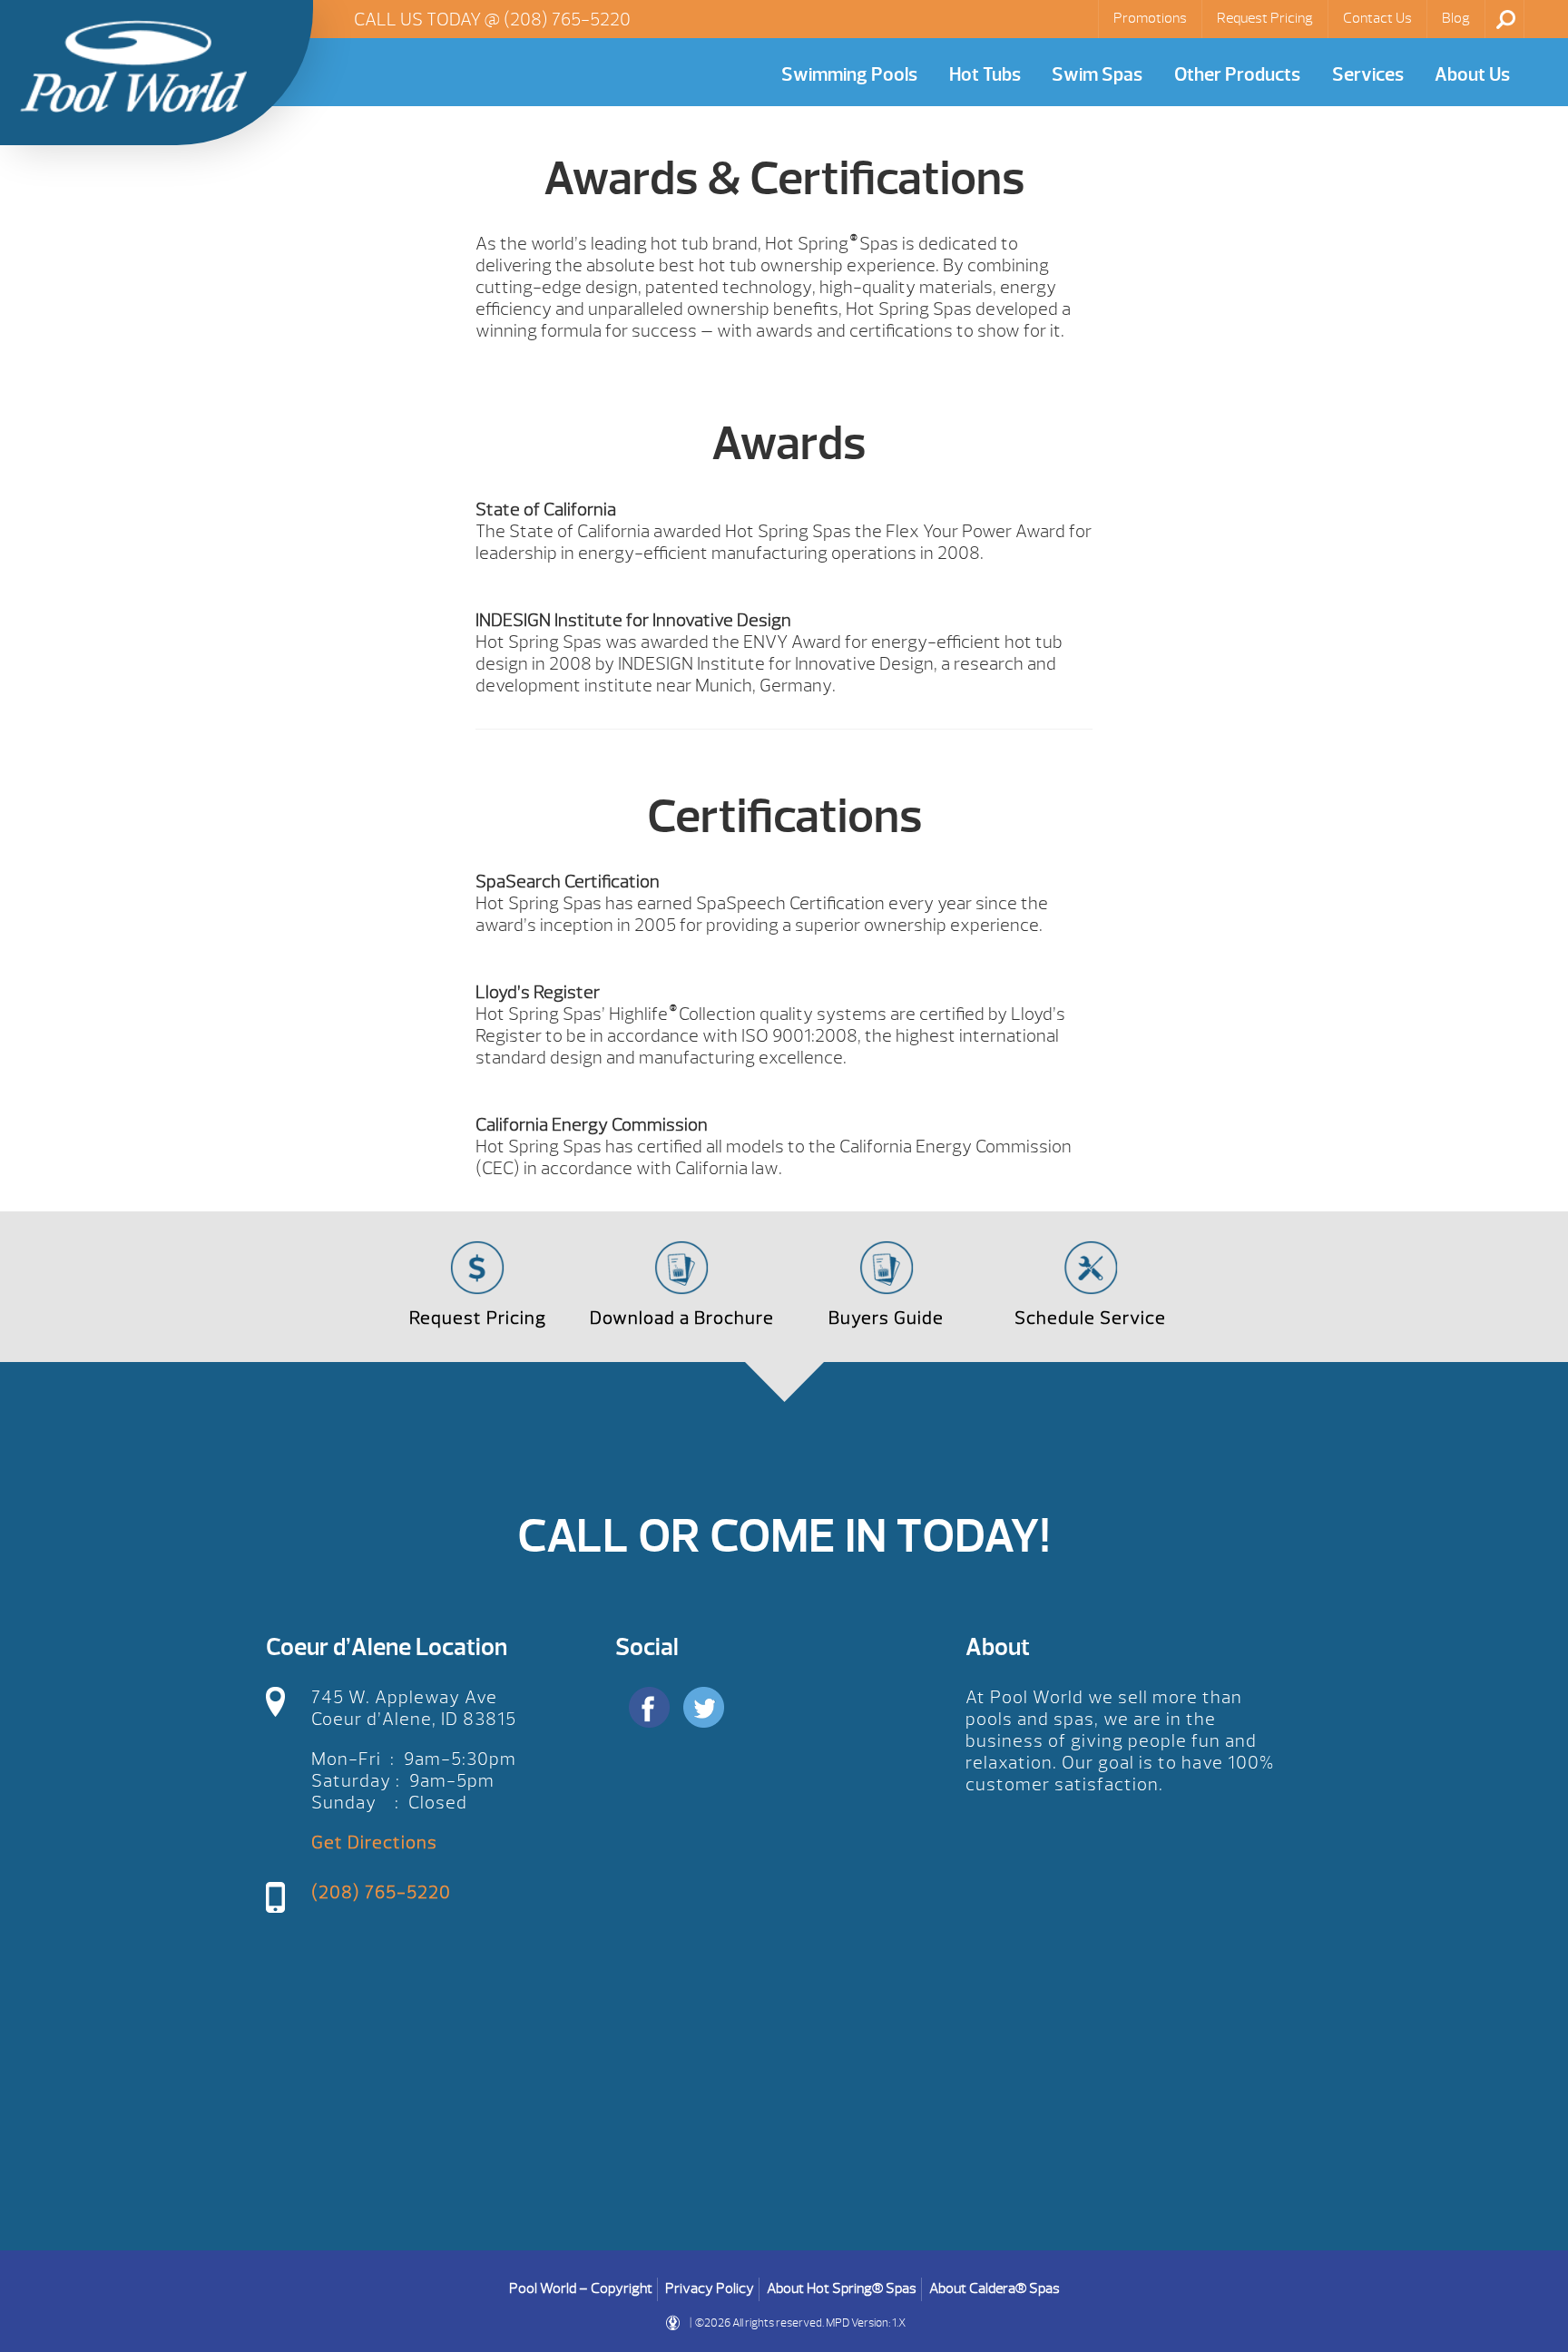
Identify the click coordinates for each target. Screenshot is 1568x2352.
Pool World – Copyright (581, 2288)
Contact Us (1377, 18)
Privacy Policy (710, 2288)
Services (1368, 75)
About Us (1472, 75)
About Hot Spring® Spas (842, 2288)
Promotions (1150, 18)
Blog (1456, 18)
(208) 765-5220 (567, 20)
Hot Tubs (985, 75)
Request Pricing (1265, 18)
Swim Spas (1097, 75)
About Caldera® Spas (995, 2288)
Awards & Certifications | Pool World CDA (133, 66)
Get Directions (374, 1842)
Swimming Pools (849, 75)
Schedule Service (1090, 1318)
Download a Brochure (682, 1318)
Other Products (1237, 75)
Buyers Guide (886, 1318)
